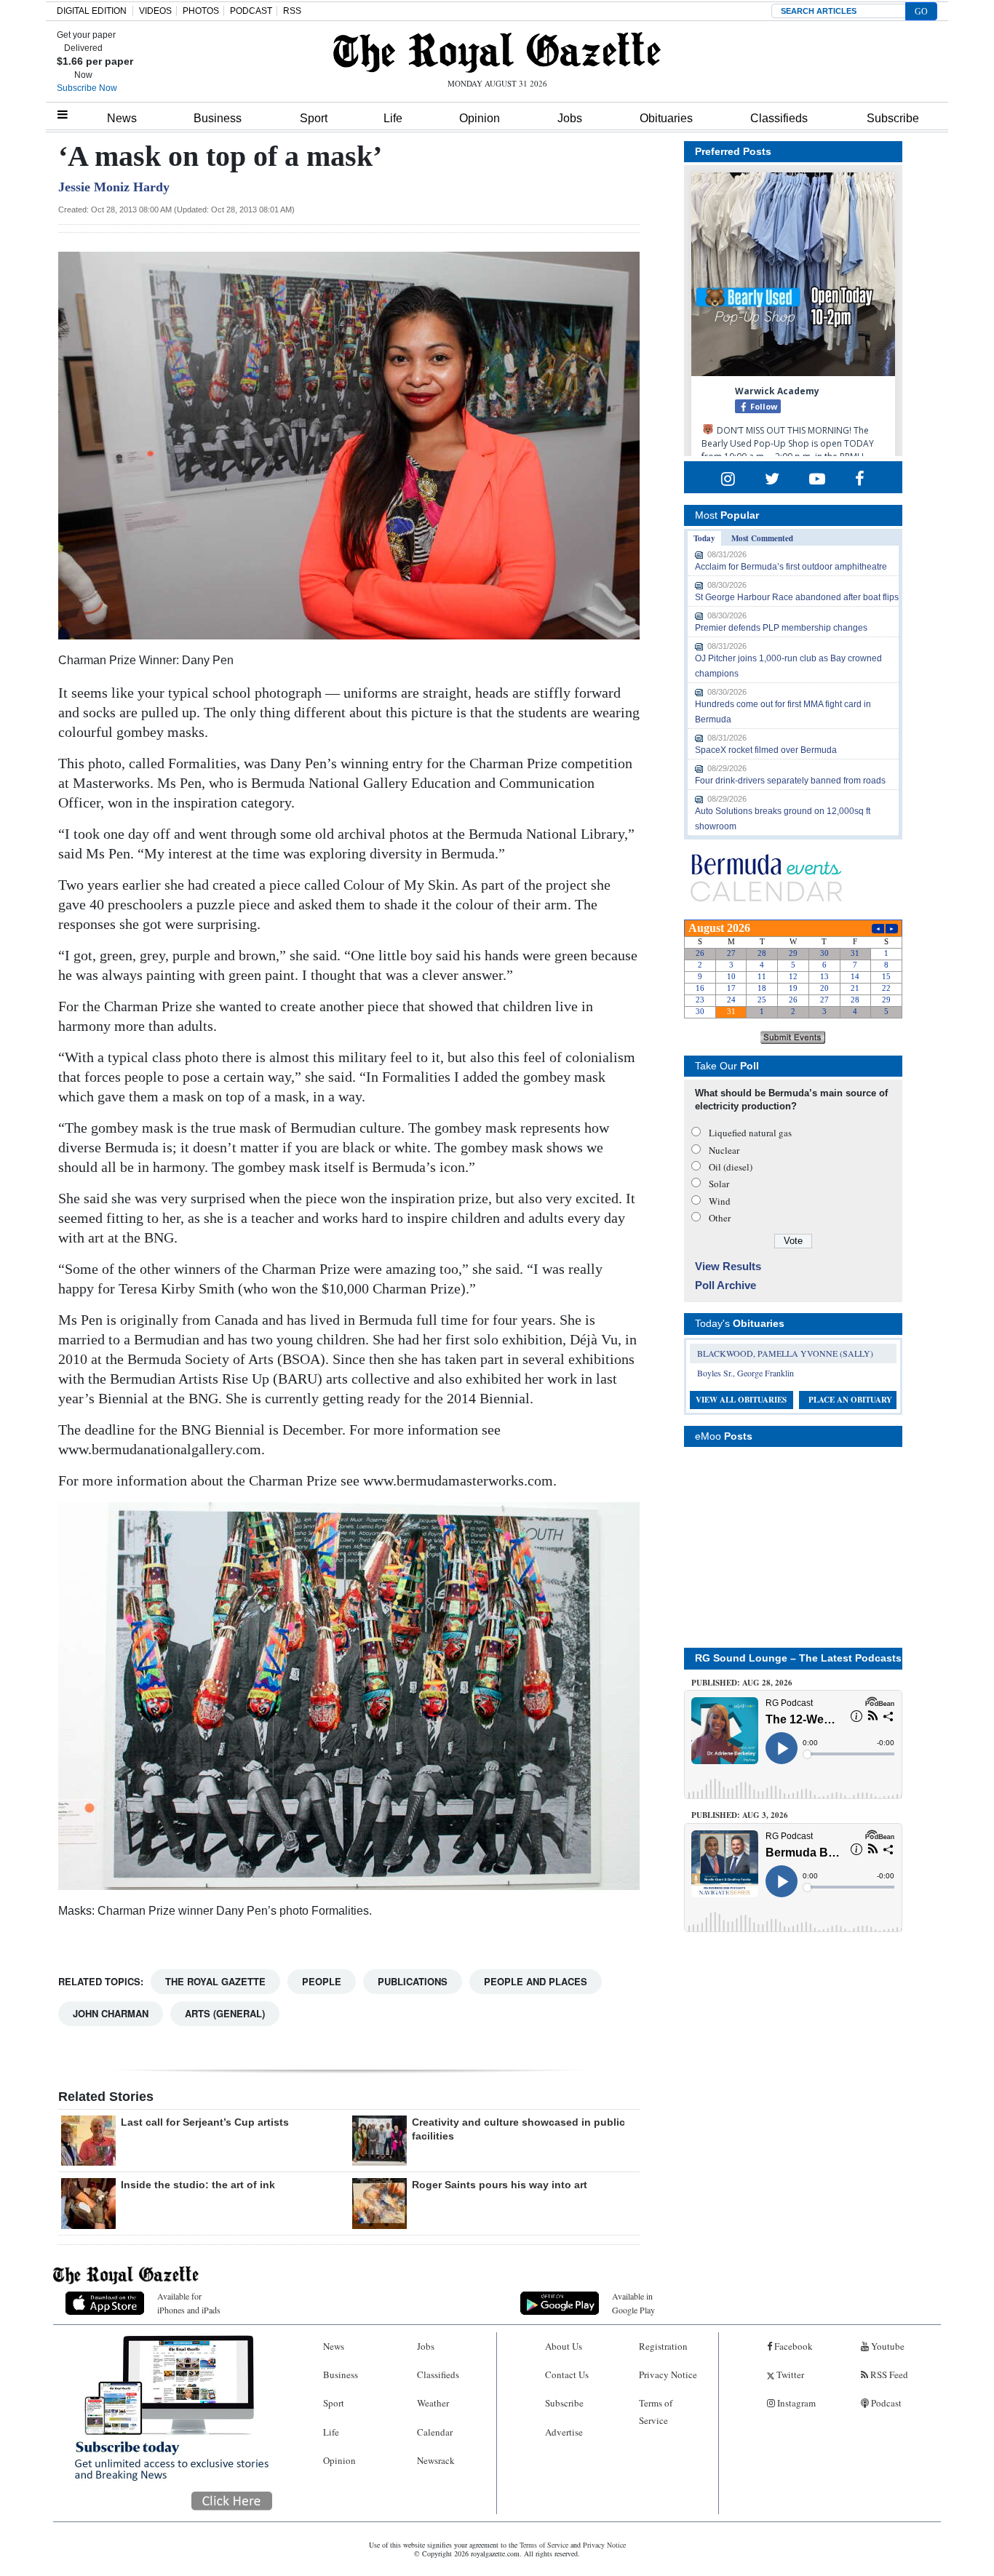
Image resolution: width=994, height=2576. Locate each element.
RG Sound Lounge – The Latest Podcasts (798, 1658)
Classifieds (779, 118)
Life (393, 118)
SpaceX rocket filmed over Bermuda (766, 750)
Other (720, 1218)
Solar (719, 1184)
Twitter (789, 2374)
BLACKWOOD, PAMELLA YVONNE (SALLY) (785, 1353)
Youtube (887, 2346)
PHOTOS (201, 11)
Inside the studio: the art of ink (198, 2185)
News (122, 118)
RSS (292, 11)
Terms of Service (656, 2411)
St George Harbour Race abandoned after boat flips (797, 597)
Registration (663, 2346)
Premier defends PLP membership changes (781, 628)
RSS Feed (888, 2374)
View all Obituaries (741, 1400)
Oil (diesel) (731, 1167)
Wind (720, 1201)
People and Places (536, 1981)
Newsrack (436, 2460)
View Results (728, 1266)
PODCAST (251, 11)
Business (218, 118)
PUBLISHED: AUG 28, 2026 (742, 1683)
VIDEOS (155, 11)
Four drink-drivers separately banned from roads (790, 781)
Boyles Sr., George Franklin (745, 1373)
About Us (564, 2346)
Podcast (885, 2403)
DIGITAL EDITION (92, 11)
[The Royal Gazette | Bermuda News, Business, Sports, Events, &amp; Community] (497, 52)
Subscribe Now (87, 88)
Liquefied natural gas (750, 1133)
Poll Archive (725, 1285)
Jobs (570, 118)
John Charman (111, 2013)
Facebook (792, 2346)
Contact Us (567, 2374)
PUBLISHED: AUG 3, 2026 (740, 1815)
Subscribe (893, 118)
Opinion (480, 118)
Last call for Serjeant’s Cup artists (205, 2122)
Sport (314, 118)
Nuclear (724, 1150)
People (322, 1981)
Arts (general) (225, 2013)
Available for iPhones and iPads (189, 2303)
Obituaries (666, 118)
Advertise (564, 2432)
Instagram (795, 2403)
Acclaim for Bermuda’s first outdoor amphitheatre (791, 567)
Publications (413, 1981)
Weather (433, 2403)
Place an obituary (850, 1400)
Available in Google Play (633, 2303)
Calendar (435, 2432)
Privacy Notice (668, 2374)
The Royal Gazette (215, 1981)
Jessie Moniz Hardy (114, 187)
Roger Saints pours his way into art (500, 2185)
